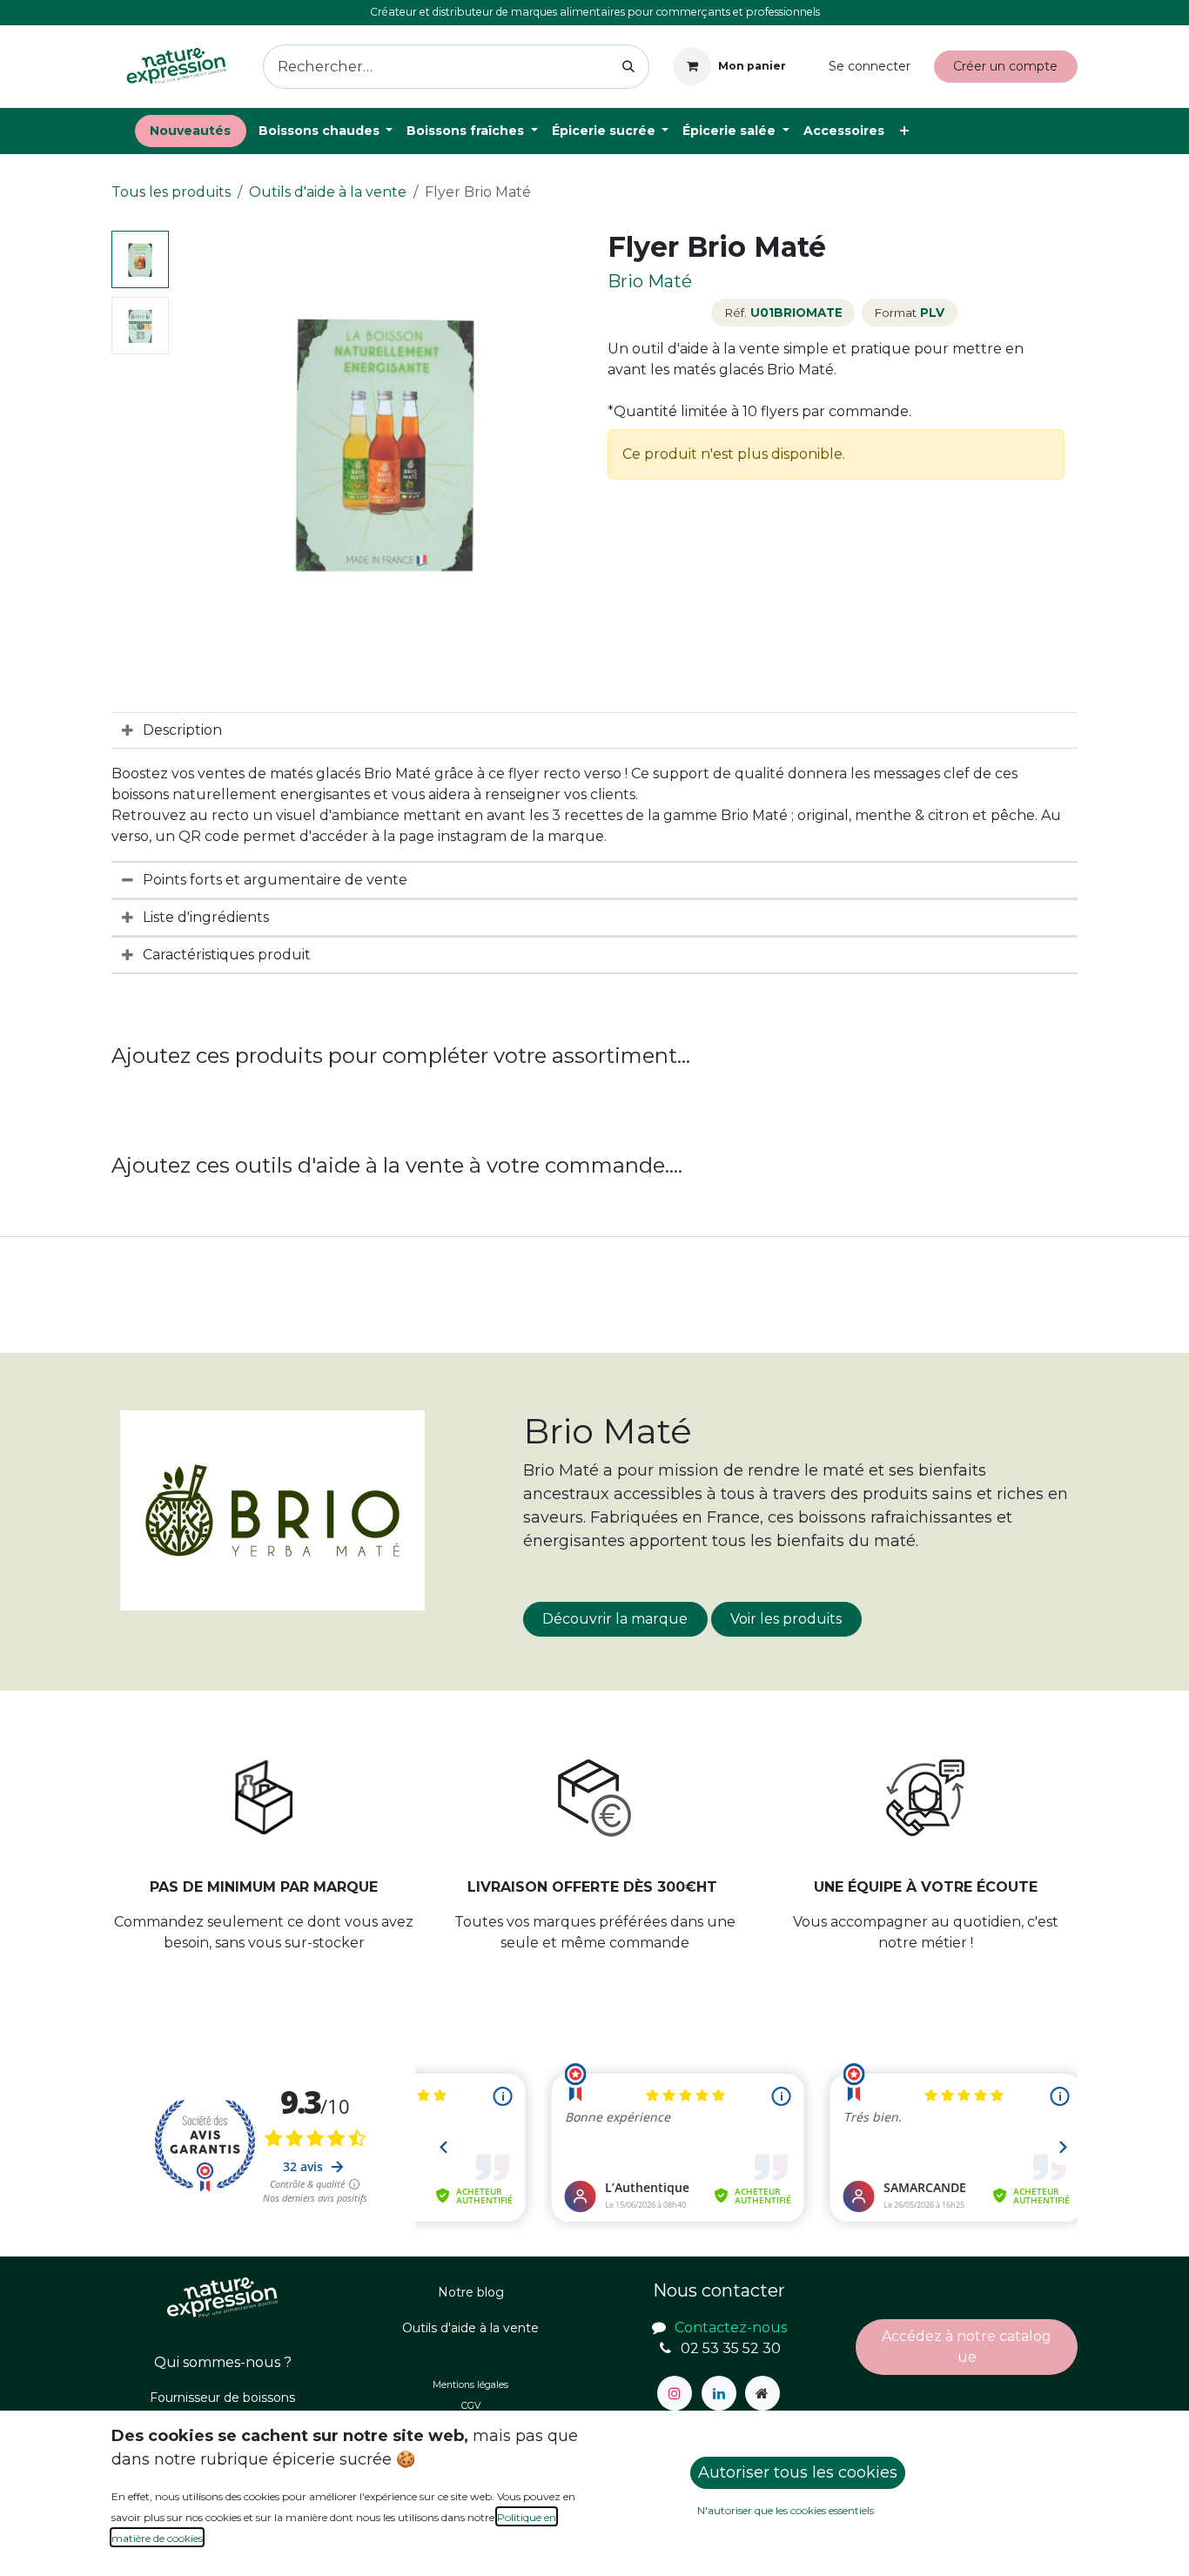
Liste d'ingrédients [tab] (206, 917)
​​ (967, 2347)
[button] (197, 440)
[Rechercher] (629, 67)
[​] (675, 2393)
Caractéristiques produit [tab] (227, 955)
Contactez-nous (1009, 131)
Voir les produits (786, 1619)
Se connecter (870, 66)
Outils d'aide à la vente (328, 192)
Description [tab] (182, 730)
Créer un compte (1005, 66)
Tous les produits (171, 192)
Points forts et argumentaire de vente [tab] (275, 880)
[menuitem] (191, 131)
